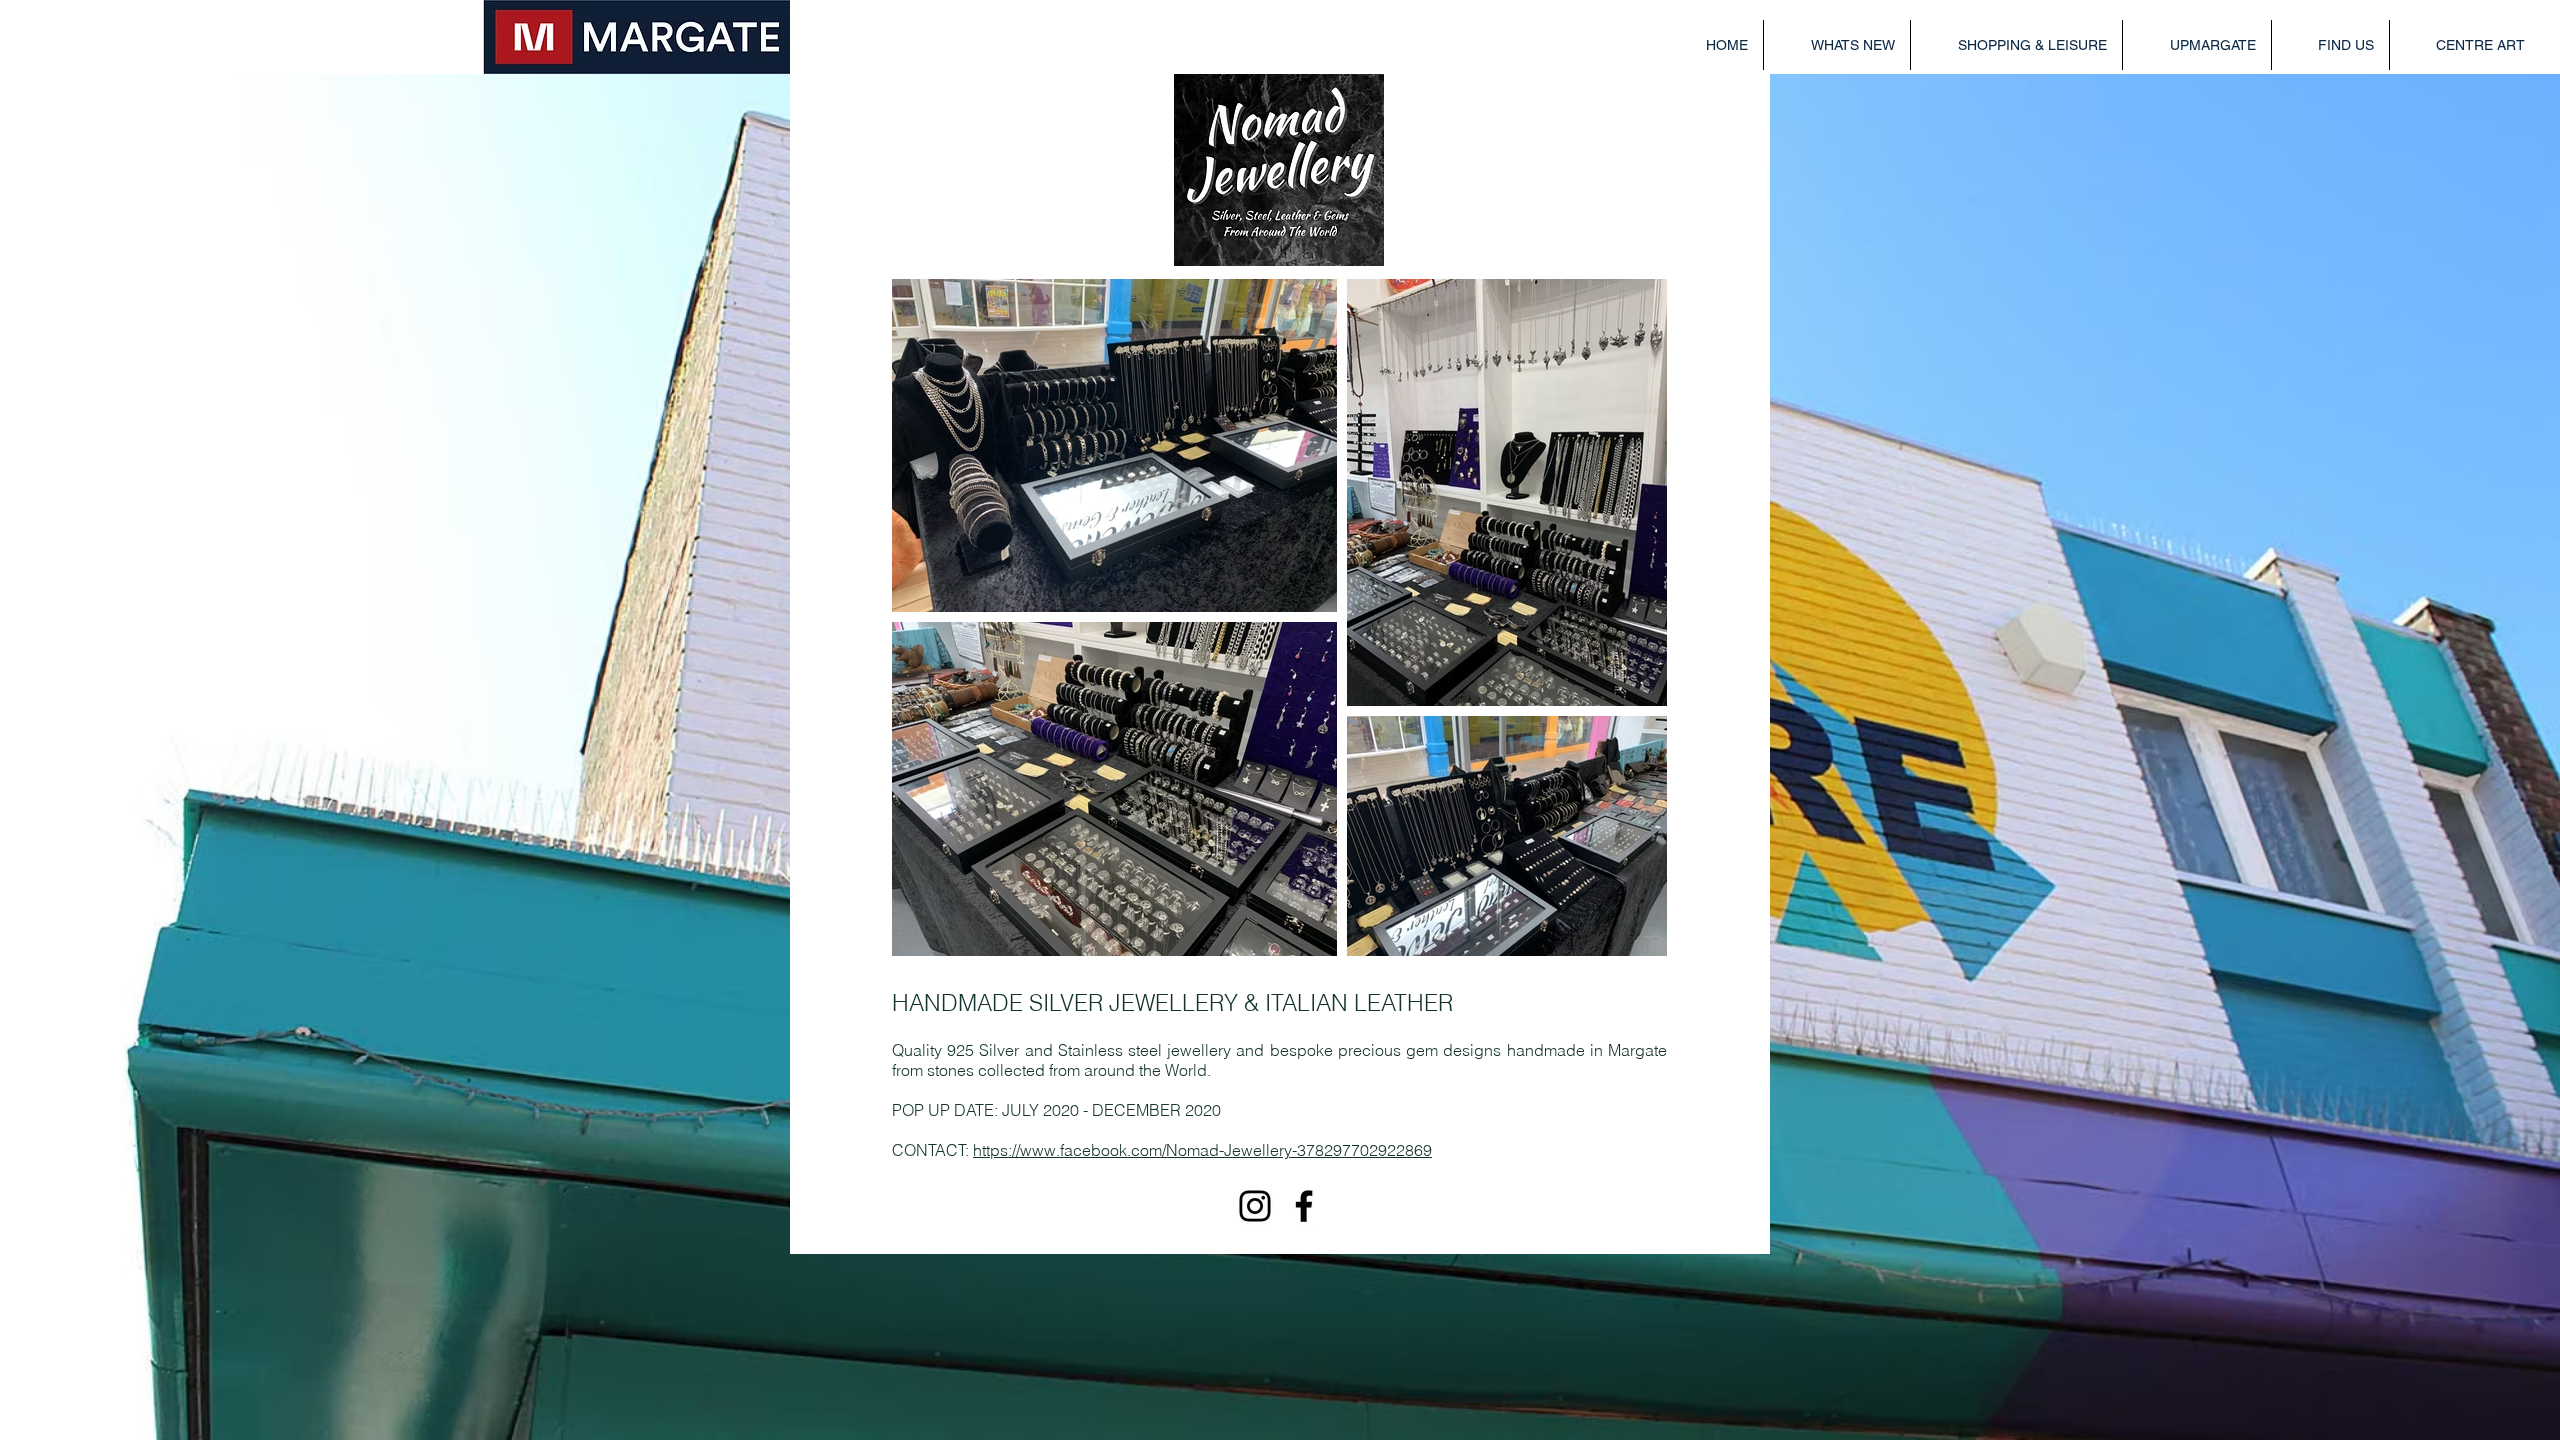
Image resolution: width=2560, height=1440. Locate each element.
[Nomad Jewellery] (1304, 1206)
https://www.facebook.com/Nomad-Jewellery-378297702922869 (1202, 1150)
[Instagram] (1255, 1206)
